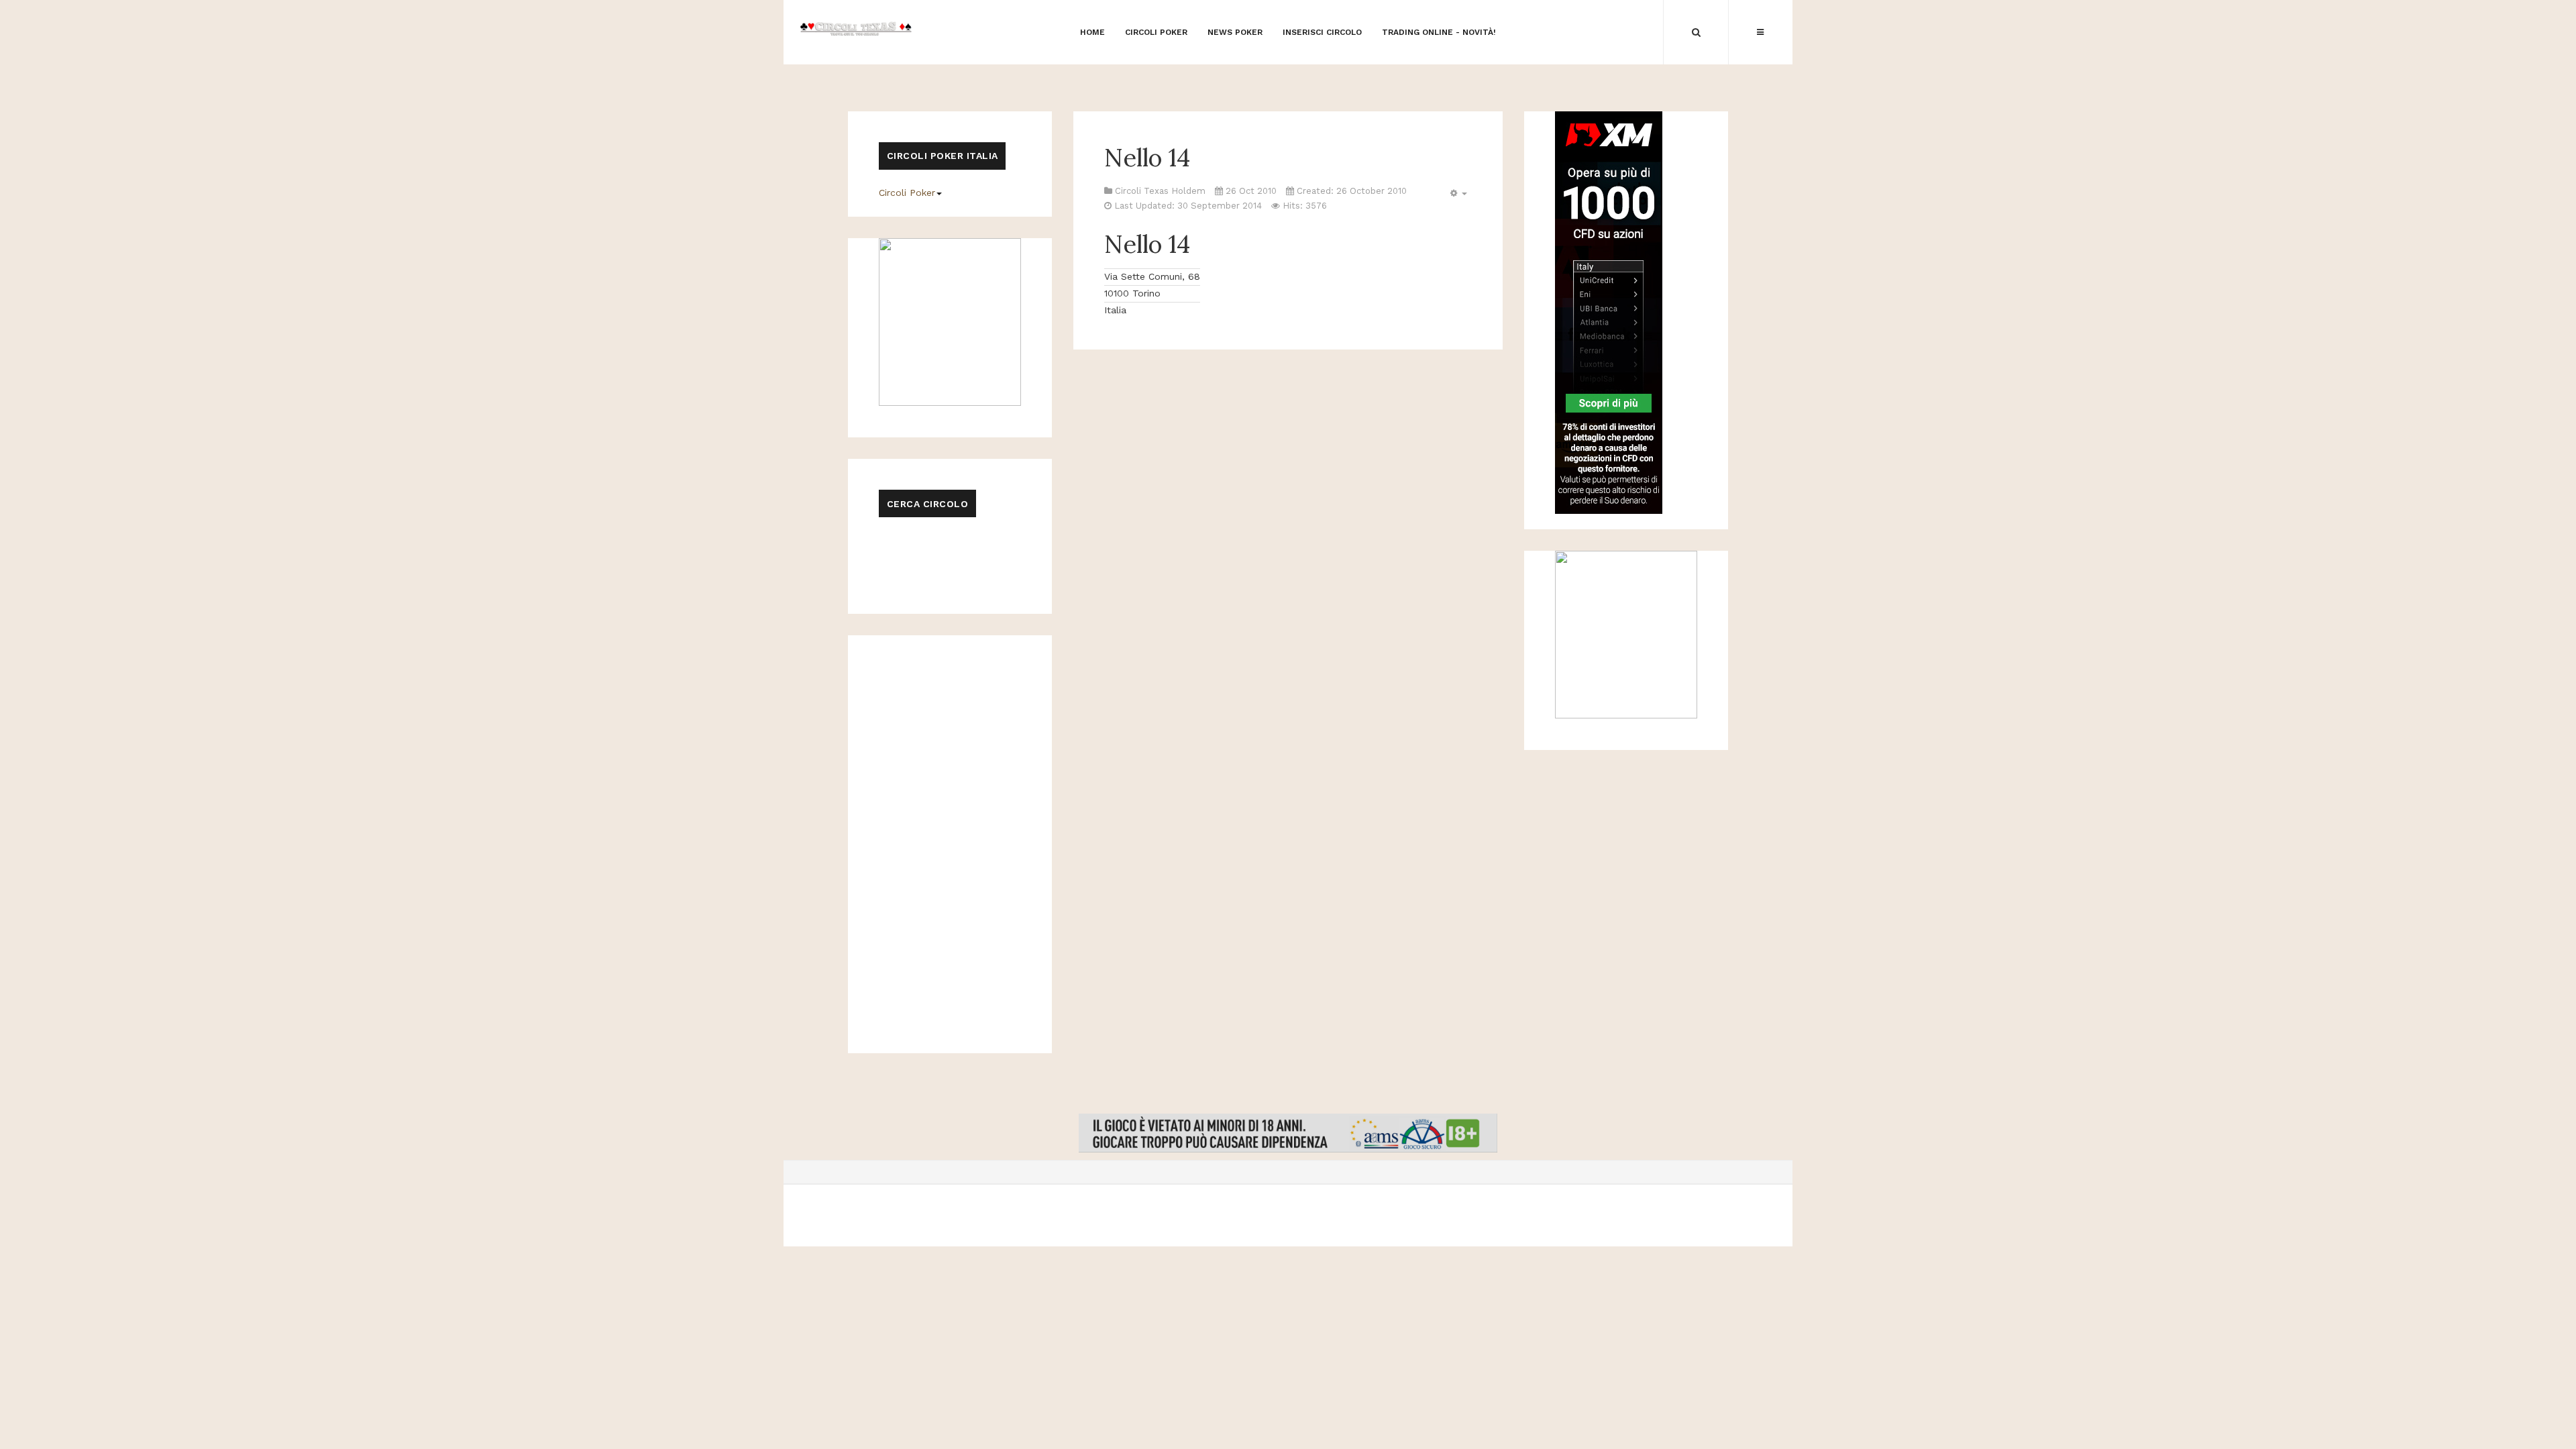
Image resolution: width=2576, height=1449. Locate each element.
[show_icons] (1457, 194)
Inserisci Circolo (1322, 32)
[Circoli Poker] (856, 28)
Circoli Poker (907, 193)
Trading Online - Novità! (1439, 32)
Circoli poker (1156, 32)
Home (1092, 32)
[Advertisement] (1288, 70)
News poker (1235, 32)
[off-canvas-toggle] (1760, 32)
